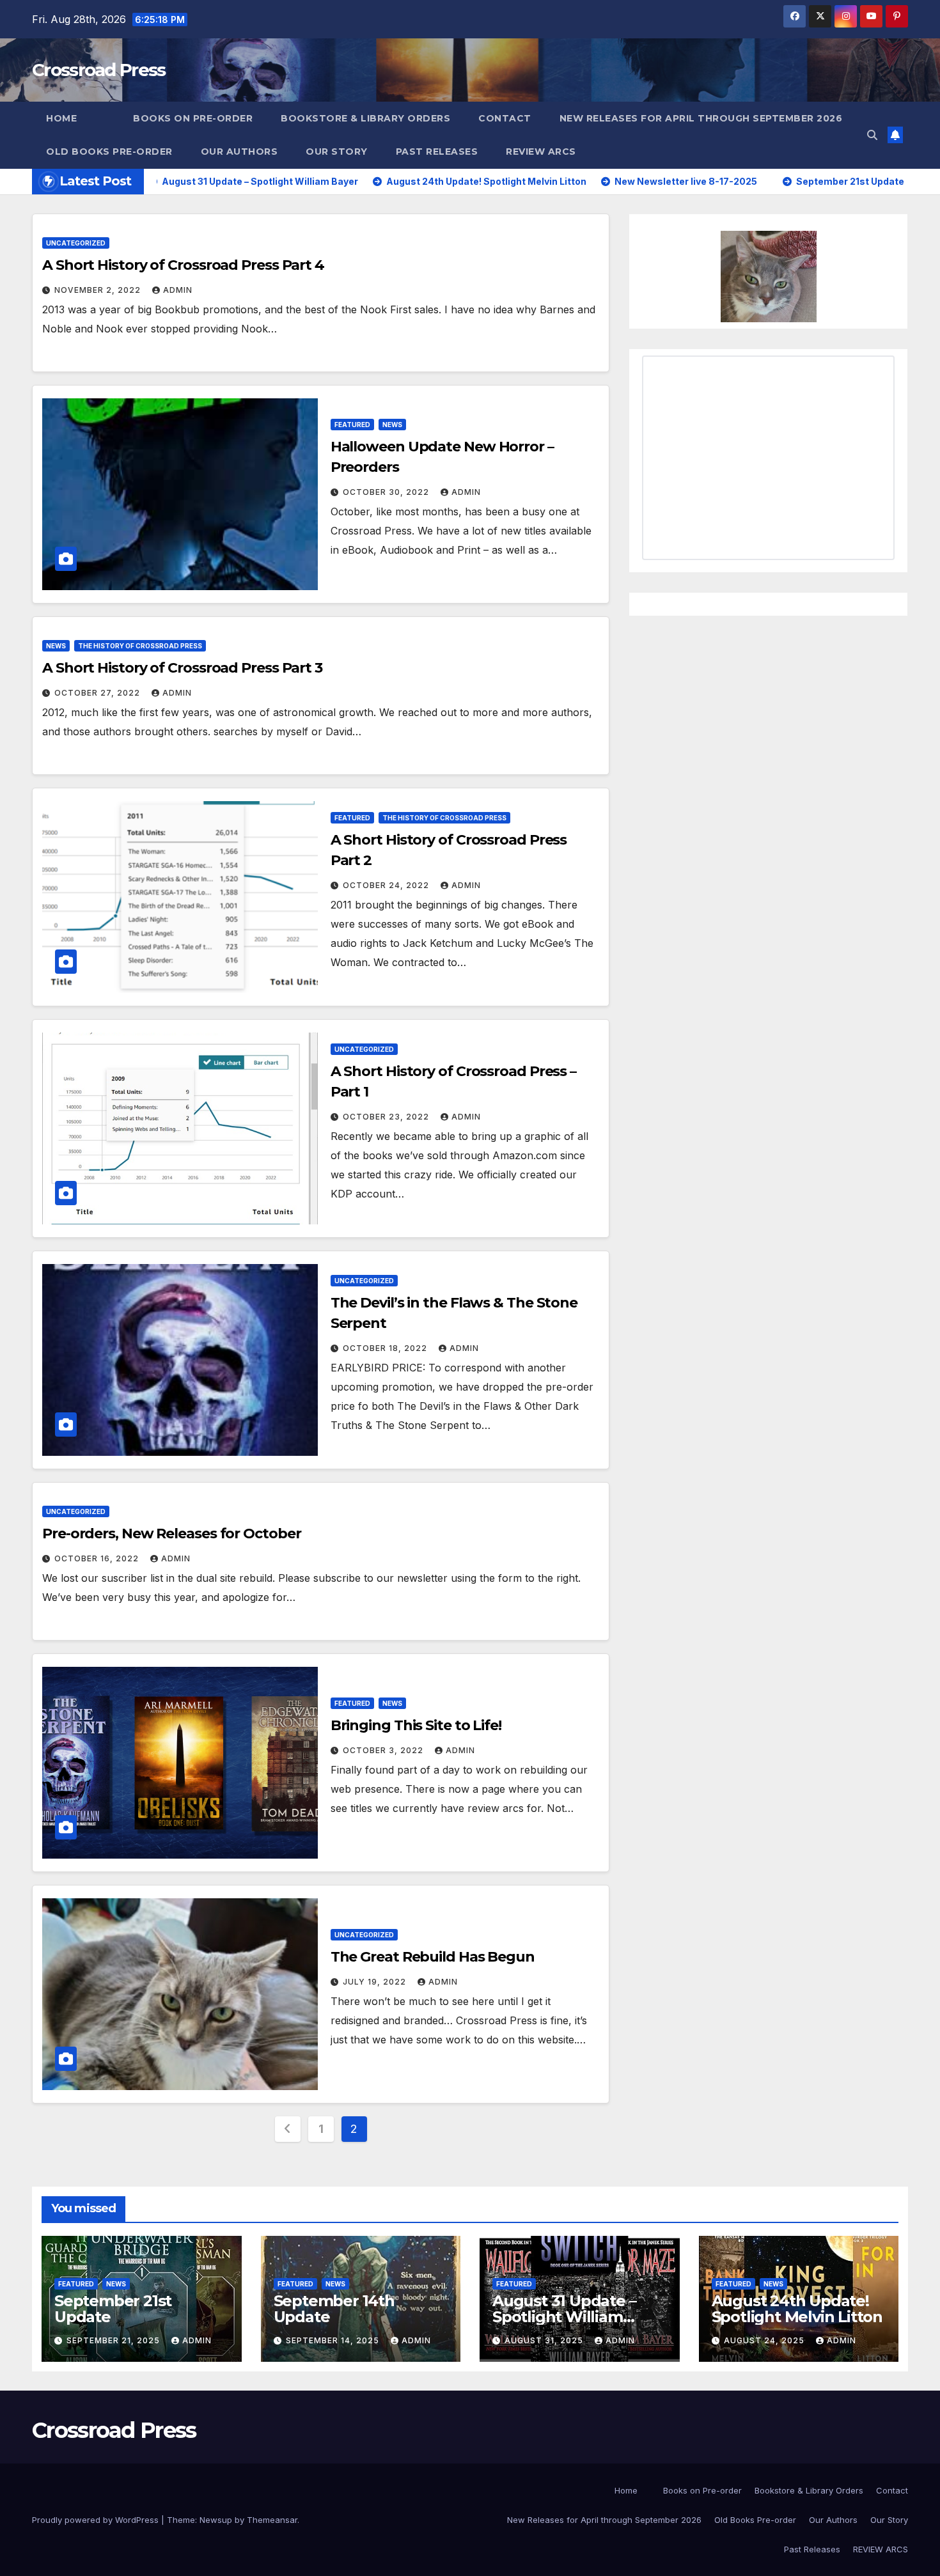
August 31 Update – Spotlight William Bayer (564, 2317)
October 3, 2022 (384, 1750)
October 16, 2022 (98, 1558)
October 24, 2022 (387, 885)
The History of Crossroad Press (140, 646)
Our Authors (239, 152)
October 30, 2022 (387, 492)
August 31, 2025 (545, 2340)
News (392, 425)
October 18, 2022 (386, 1348)
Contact (505, 118)
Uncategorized (76, 243)
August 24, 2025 (765, 2340)
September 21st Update (113, 2309)
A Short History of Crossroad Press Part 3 (182, 668)
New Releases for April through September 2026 (701, 118)
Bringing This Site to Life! (416, 1725)
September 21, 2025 (114, 2340)
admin (178, 290)
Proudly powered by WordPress (97, 2520)
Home (61, 118)
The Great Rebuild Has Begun (433, 1957)
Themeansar (272, 2520)
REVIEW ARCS (541, 152)
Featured (352, 425)
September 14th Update (334, 2309)
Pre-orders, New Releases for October (171, 1534)
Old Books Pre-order (109, 152)
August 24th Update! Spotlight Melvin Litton (797, 2309)
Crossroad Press (99, 70)
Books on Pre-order (193, 118)
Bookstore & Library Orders (365, 118)
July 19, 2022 (376, 1982)
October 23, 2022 (387, 1117)
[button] (872, 135)
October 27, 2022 (98, 693)
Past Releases (437, 152)
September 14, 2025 (334, 2340)
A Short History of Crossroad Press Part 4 (183, 265)
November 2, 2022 (99, 290)
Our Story (337, 152)
